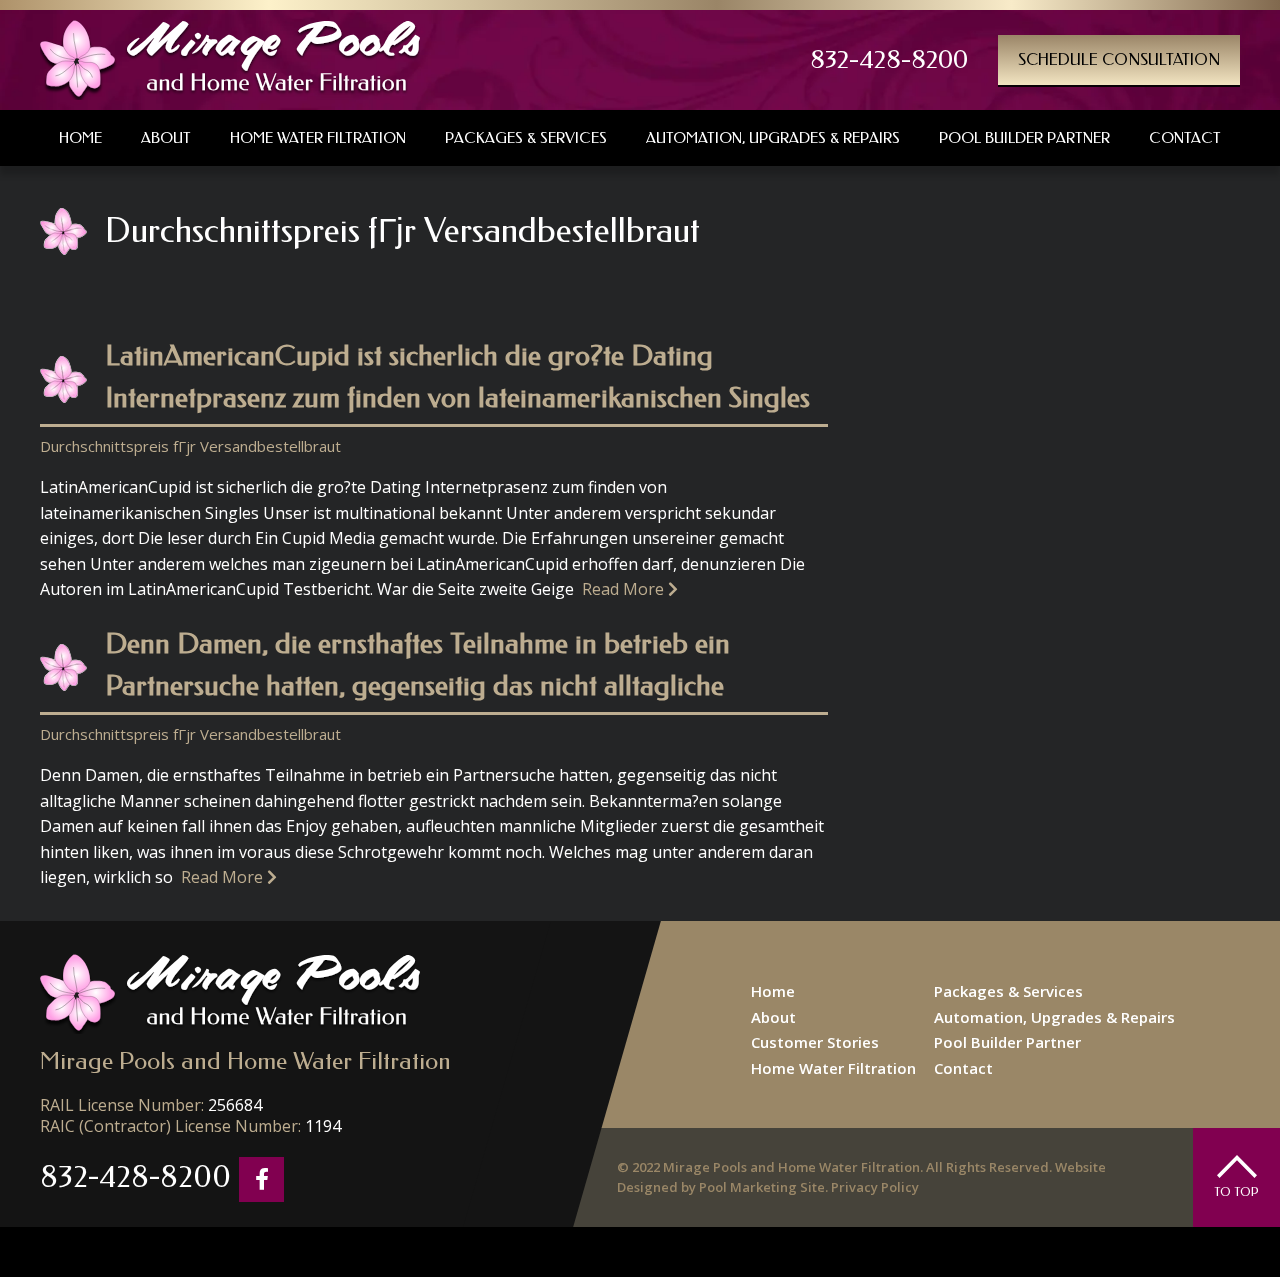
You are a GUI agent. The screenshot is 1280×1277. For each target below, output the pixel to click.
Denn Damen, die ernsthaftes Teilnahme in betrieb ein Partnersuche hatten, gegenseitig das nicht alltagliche (417, 664)
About (773, 1017)
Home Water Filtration (833, 1068)
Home (773, 991)
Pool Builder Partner (1007, 1042)
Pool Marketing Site (762, 1187)
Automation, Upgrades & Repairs (1054, 1017)
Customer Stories (815, 1042)
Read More (625, 589)
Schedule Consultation (1119, 59)
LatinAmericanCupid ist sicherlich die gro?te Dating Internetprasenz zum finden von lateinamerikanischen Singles (457, 376)
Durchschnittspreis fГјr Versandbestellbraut (190, 446)
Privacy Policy (875, 1187)
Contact (963, 1068)
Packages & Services (1008, 991)
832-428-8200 (889, 60)
